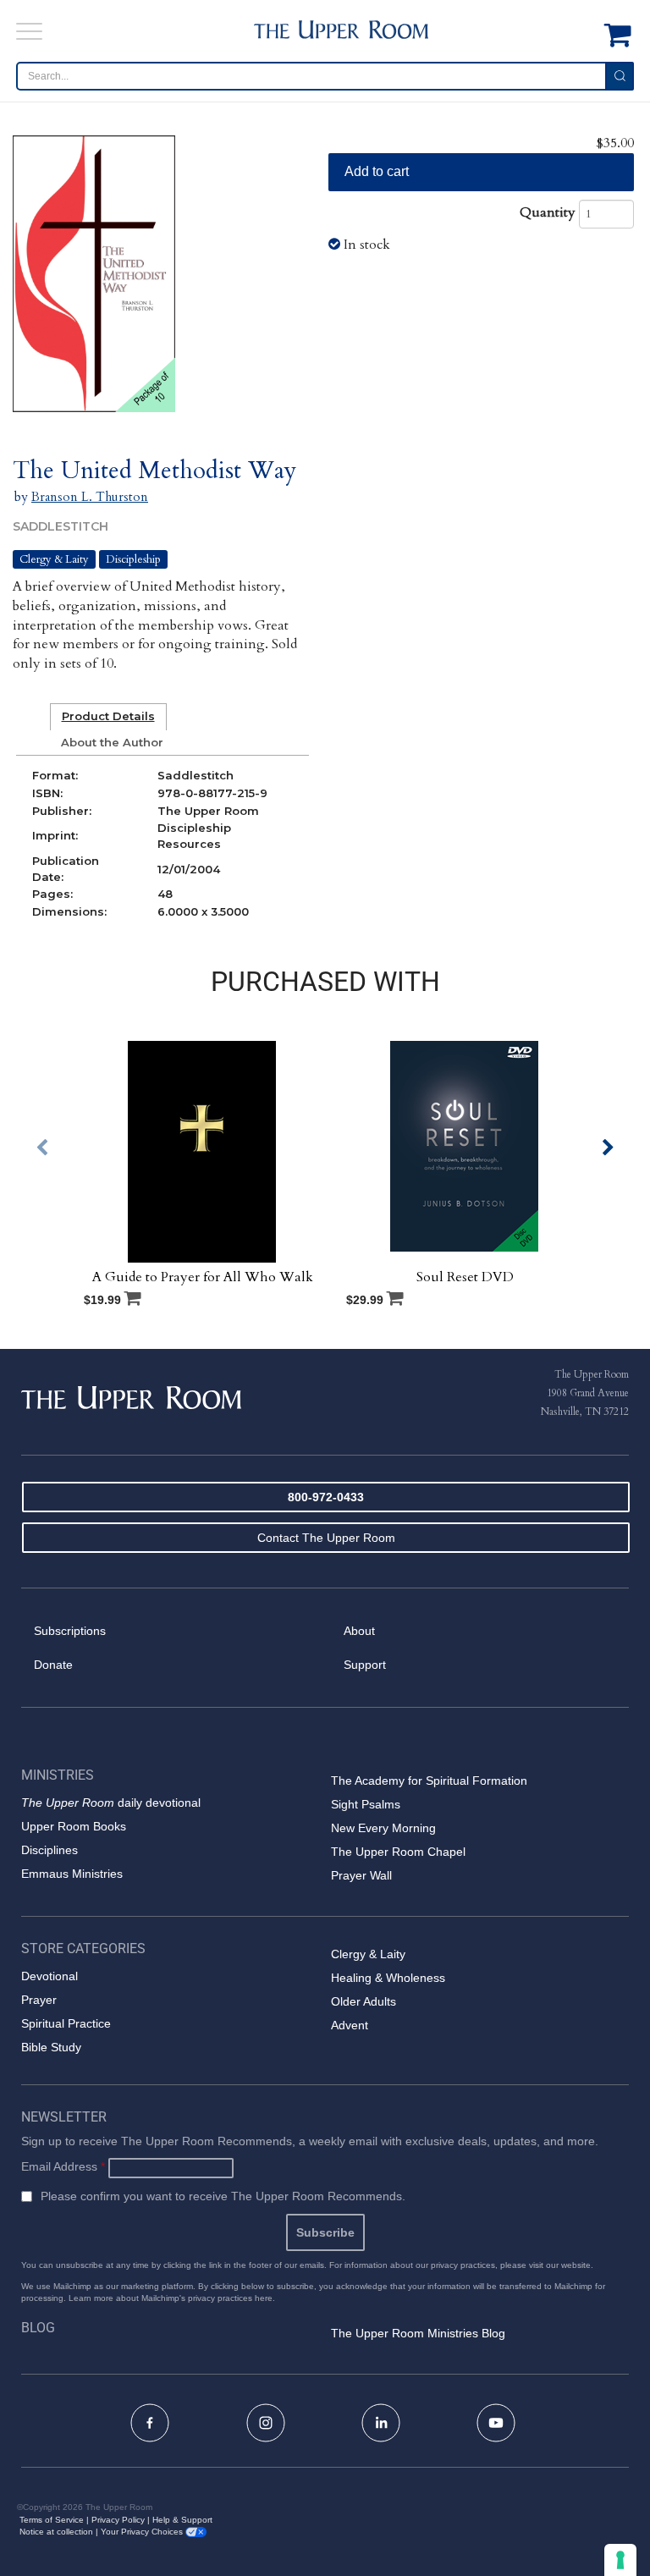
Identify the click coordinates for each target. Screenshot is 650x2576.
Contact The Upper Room (326, 1538)
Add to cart (377, 171)
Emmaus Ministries (72, 1874)
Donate (53, 1665)
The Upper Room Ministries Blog (418, 2333)
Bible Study (51, 2047)
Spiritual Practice (66, 2023)
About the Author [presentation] (112, 742)
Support (365, 1665)
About (359, 1631)
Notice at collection (56, 2532)
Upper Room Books (74, 1826)
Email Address (63, 2166)
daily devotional (111, 1803)
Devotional (50, 1976)
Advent (350, 2025)
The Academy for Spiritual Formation (429, 1781)
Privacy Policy (118, 2520)
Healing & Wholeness (388, 1978)
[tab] (108, 717)
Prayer (39, 2000)
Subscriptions (70, 1631)
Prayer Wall (361, 1875)
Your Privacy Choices (143, 2532)
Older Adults (364, 2001)
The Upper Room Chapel (398, 1852)
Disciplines (50, 1850)
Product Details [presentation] (108, 716)
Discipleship (133, 559)
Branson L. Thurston (90, 497)
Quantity (548, 212)
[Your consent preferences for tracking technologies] (620, 2560)
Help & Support (182, 2520)
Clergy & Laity (54, 559)
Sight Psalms (366, 1804)
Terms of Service (52, 2520)
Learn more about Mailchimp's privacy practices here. (172, 2298)
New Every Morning (383, 1828)
